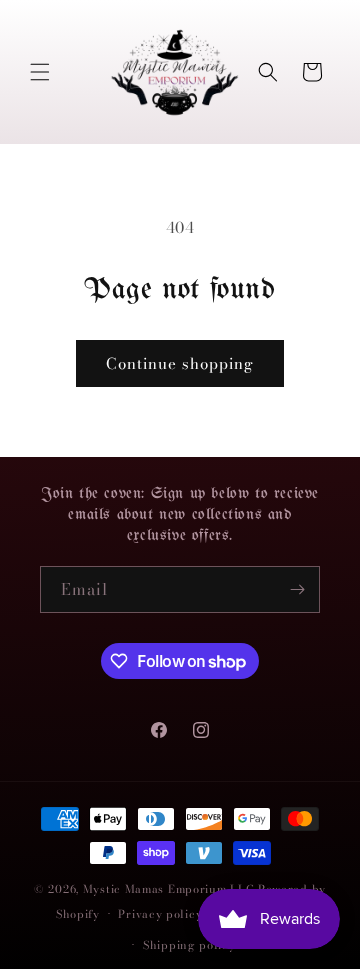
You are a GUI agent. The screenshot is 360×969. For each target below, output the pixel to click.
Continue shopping (180, 363)
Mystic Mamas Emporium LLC (169, 889)
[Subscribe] (297, 589)
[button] (40, 72)
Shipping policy (189, 945)
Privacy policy (160, 914)
